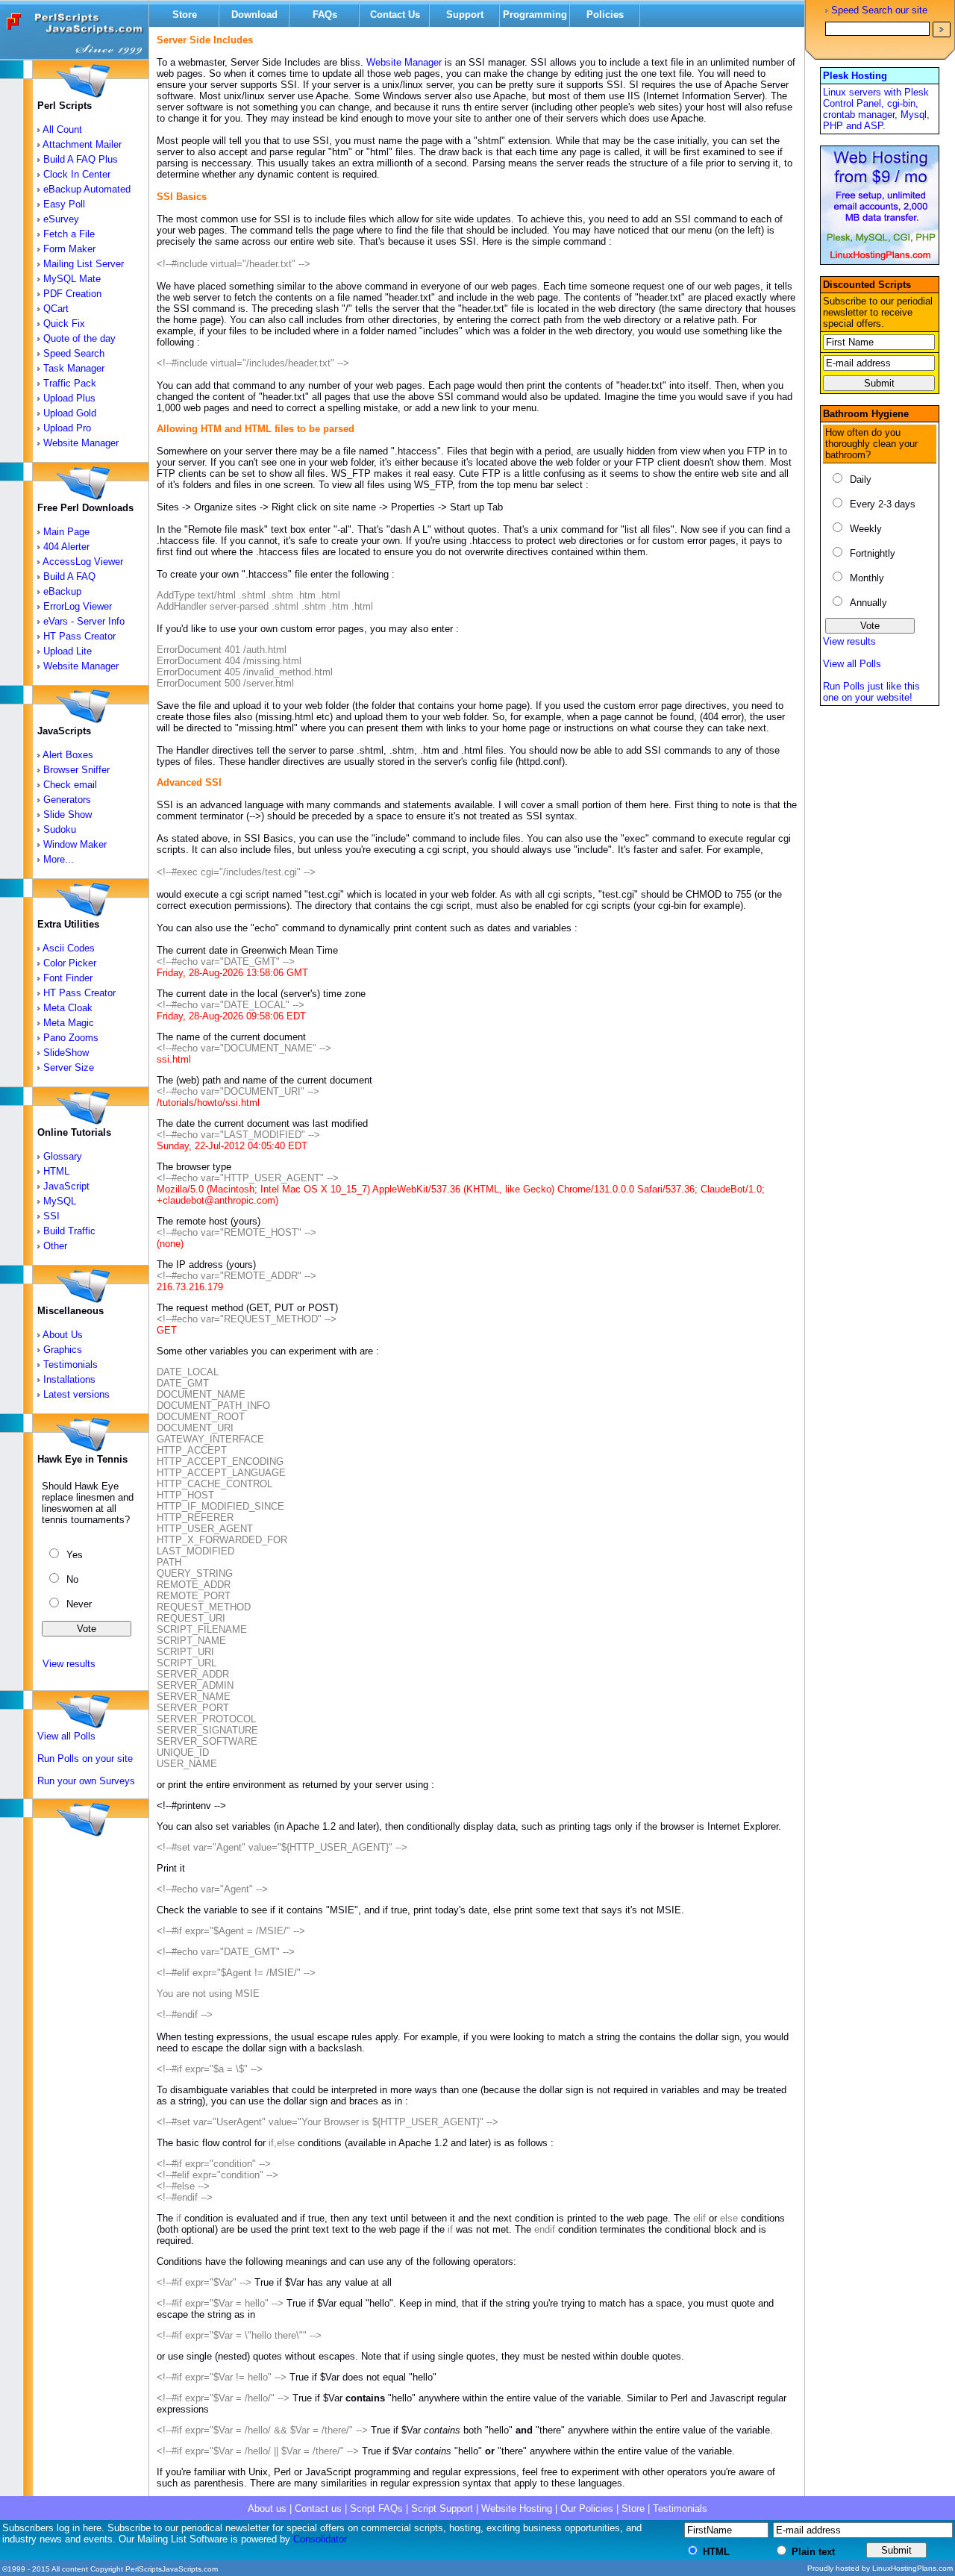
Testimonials (71, 1364)
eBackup (62, 591)
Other (55, 1246)
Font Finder (68, 978)
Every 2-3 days (883, 504)
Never (79, 1604)
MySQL (60, 1201)
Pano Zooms (71, 1038)
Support (465, 15)
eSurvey (61, 219)
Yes (75, 1555)
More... (59, 859)
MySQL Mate (72, 279)
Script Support (442, 2508)
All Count (62, 129)
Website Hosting (517, 2508)
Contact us (318, 2508)
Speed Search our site (879, 11)
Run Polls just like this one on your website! (871, 692)
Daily (861, 479)
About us (267, 2508)
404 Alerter (66, 547)
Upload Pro (67, 428)
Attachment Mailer (82, 144)
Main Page (66, 532)
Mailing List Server (84, 264)
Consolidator (320, 2539)
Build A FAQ (69, 576)
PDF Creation (72, 294)
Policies (605, 15)
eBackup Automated (87, 189)
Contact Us (395, 15)
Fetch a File (69, 234)
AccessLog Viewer (83, 562)
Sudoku (60, 829)
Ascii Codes (69, 948)
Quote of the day (79, 338)
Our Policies (587, 2508)
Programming (535, 15)
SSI (51, 1216)
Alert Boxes (68, 755)
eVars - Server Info (84, 621)
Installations (69, 1379)
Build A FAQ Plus (81, 159)
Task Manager (74, 368)
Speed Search (74, 353)
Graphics (63, 1350)
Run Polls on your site (85, 1759)
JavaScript (66, 1186)
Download (254, 15)
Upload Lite (68, 651)
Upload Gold (70, 413)
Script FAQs (376, 2508)
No (72, 1579)
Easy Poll (64, 204)
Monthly (867, 578)
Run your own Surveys (86, 1781)
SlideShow (66, 1053)
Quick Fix (64, 323)
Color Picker (70, 963)
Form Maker (69, 249)
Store (185, 15)
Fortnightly (873, 553)
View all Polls (66, 1736)
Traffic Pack (70, 383)
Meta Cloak (68, 1008)
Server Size (69, 1067)
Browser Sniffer (76, 770)
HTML (56, 1171)
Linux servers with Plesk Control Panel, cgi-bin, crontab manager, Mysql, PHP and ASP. (876, 109)
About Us (63, 1335)
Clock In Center (77, 174)
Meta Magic (69, 1023)
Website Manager (81, 443)
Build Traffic (69, 1231)
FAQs (325, 15)
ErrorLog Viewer (78, 606)
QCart (56, 309)
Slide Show (68, 815)
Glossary (63, 1156)
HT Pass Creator (79, 636)
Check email (70, 785)
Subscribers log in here (52, 2528)
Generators (67, 800)
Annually (868, 603)
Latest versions (76, 1394)
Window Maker (75, 844)
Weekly (866, 529)
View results (68, 1664)
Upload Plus (69, 398)
